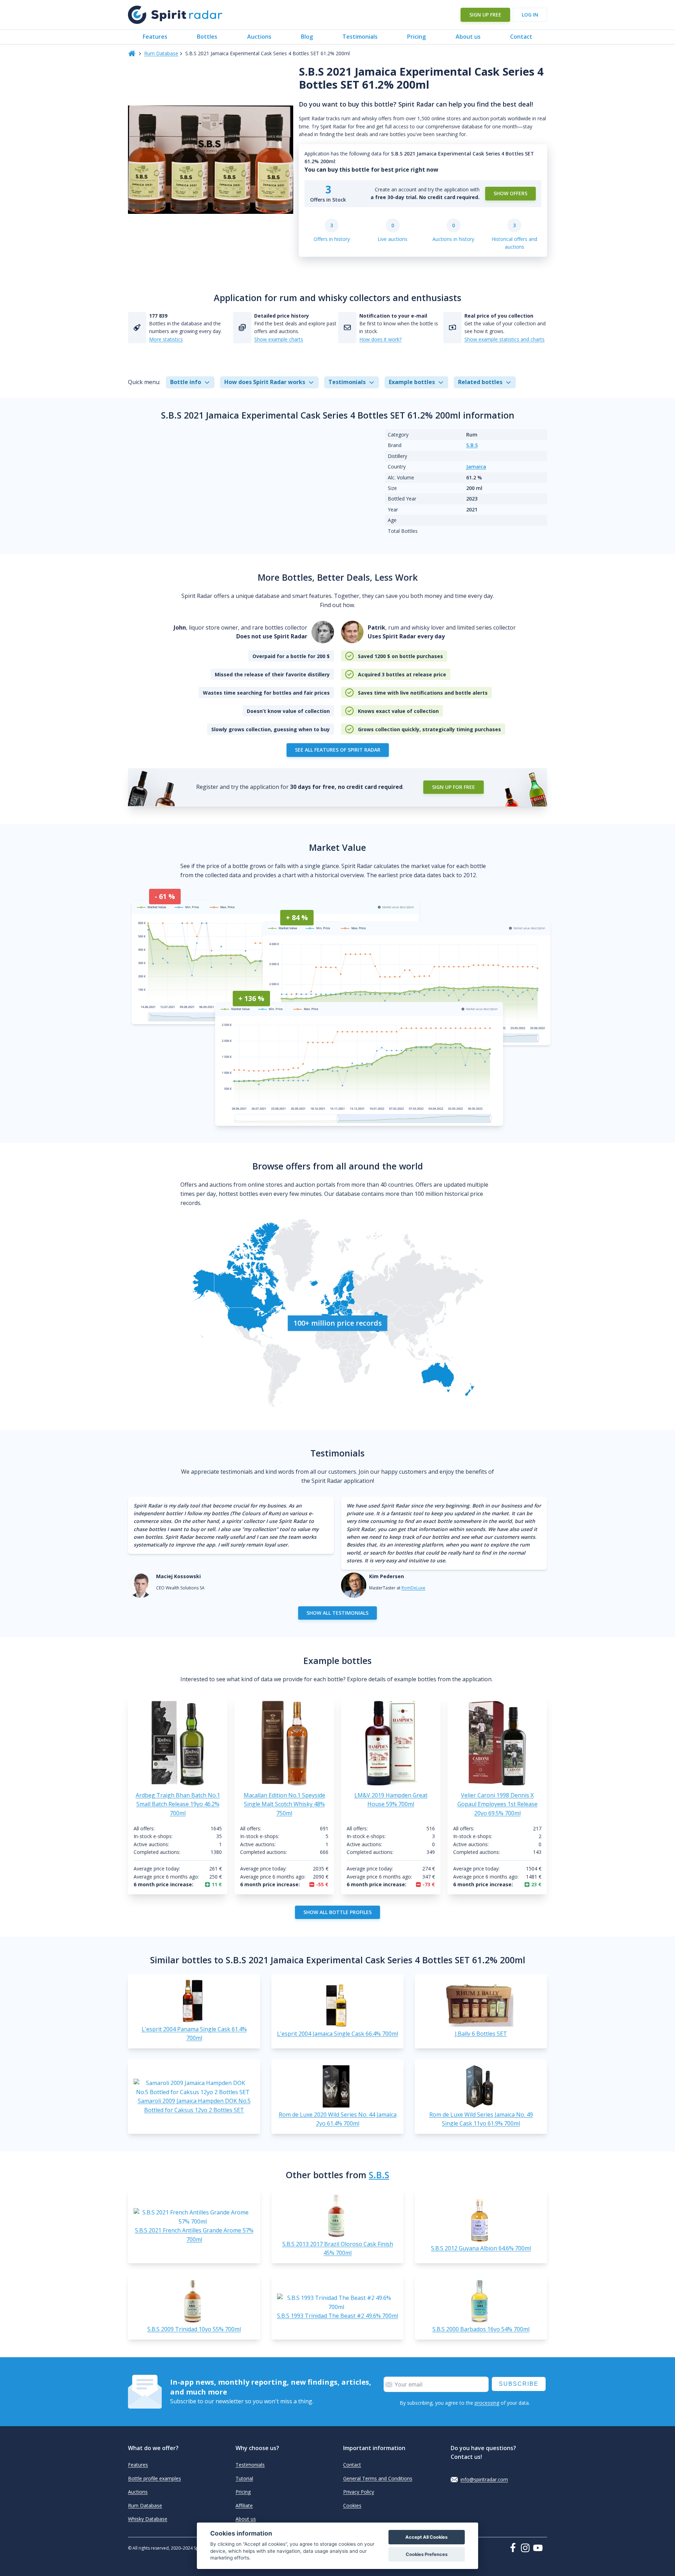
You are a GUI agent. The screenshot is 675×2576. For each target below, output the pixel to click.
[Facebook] (514, 2548)
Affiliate (244, 2505)
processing (487, 2403)
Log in (530, 15)
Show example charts (279, 339)
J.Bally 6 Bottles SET (481, 2034)
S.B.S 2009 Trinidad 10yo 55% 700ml (194, 2329)
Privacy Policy (359, 2492)
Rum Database (161, 53)
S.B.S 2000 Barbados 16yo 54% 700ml (481, 2329)
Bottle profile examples (155, 2478)
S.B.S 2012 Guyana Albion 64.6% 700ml (481, 2248)
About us (468, 37)
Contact (521, 37)
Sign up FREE (485, 15)
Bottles (207, 37)
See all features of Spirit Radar (338, 750)
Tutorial (244, 2478)
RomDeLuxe (413, 1588)
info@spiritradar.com (484, 2479)
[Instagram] (527, 2548)
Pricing (416, 37)
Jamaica (476, 467)
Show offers (510, 193)
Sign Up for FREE (454, 787)
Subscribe (519, 2384)
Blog (307, 37)
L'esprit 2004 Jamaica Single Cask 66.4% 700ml (337, 2034)
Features (155, 37)
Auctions (259, 37)
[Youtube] (540, 2548)
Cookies (352, 2505)
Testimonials (360, 37)
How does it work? (380, 339)
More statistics (166, 339)
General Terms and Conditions (378, 2478)
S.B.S (472, 445)
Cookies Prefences (427, 2554)
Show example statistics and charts (504, 339)
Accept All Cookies (426, 2537)
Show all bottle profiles (337, 1912)
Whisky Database (148, 2519)
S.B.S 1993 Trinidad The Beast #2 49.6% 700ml (337, 2316)
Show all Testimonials (337, 1613)
